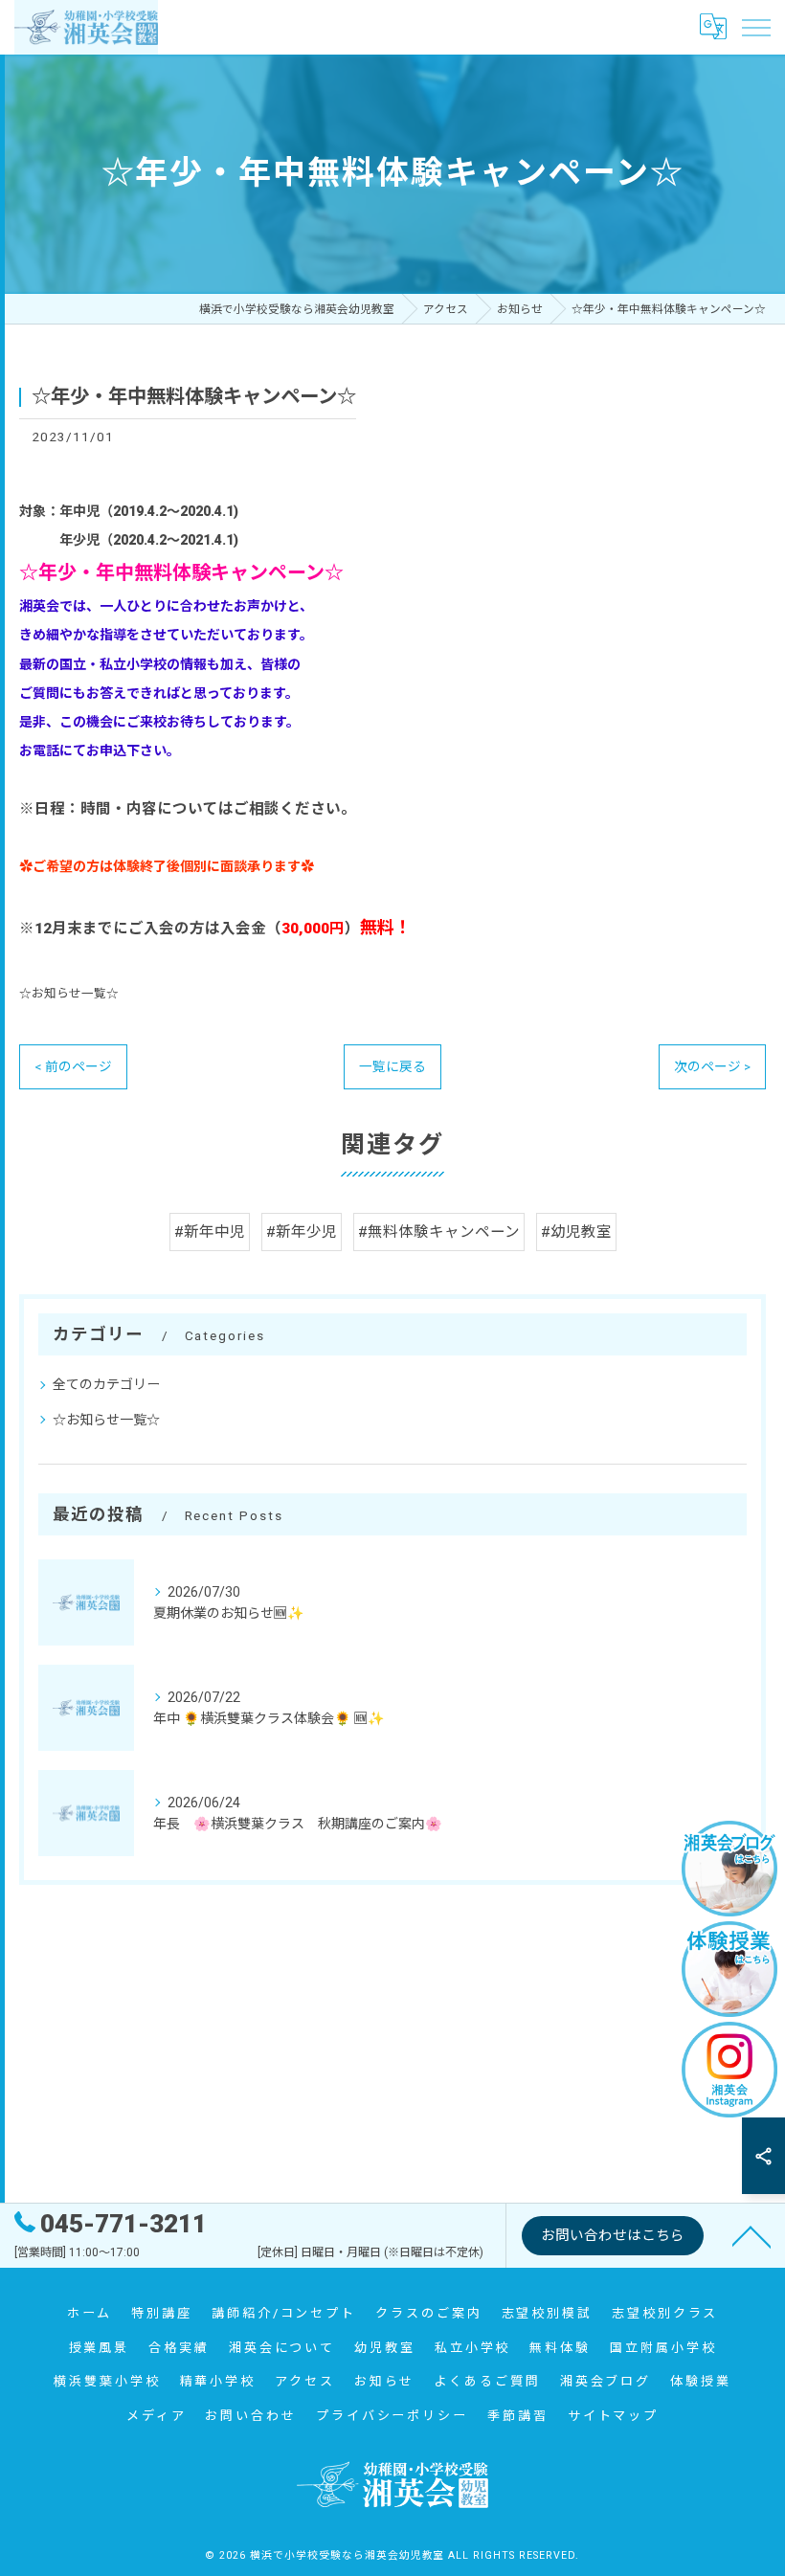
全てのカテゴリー (106, 1384)
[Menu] (755, 27)
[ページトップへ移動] (751, 2235)
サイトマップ (613, 2416)
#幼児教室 (576, 1232)
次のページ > (712, 1066)
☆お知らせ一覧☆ (69, 993)
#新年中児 (210, 1232)
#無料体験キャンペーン (439, 1232)
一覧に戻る (392, 1066)
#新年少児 (302, 1232)
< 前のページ (73, 1066)
